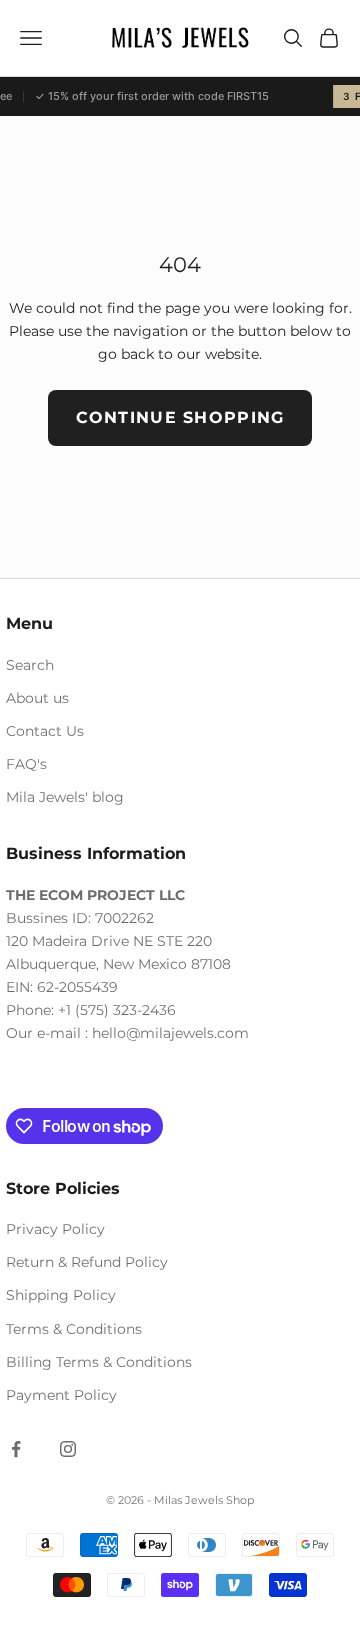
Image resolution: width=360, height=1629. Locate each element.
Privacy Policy (55, 1229)
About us (37, 698)
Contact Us (45, 731)
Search (30, 665)
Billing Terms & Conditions (99, 1362)
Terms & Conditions (74, 1329)
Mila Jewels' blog (65, 797)
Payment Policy (61, 1395)
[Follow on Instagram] (68, 1449)
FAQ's (26, 764)
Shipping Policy (61, 1295)
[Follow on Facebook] (16, 1449)
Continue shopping (180, 417)
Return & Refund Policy (87, 1262)
